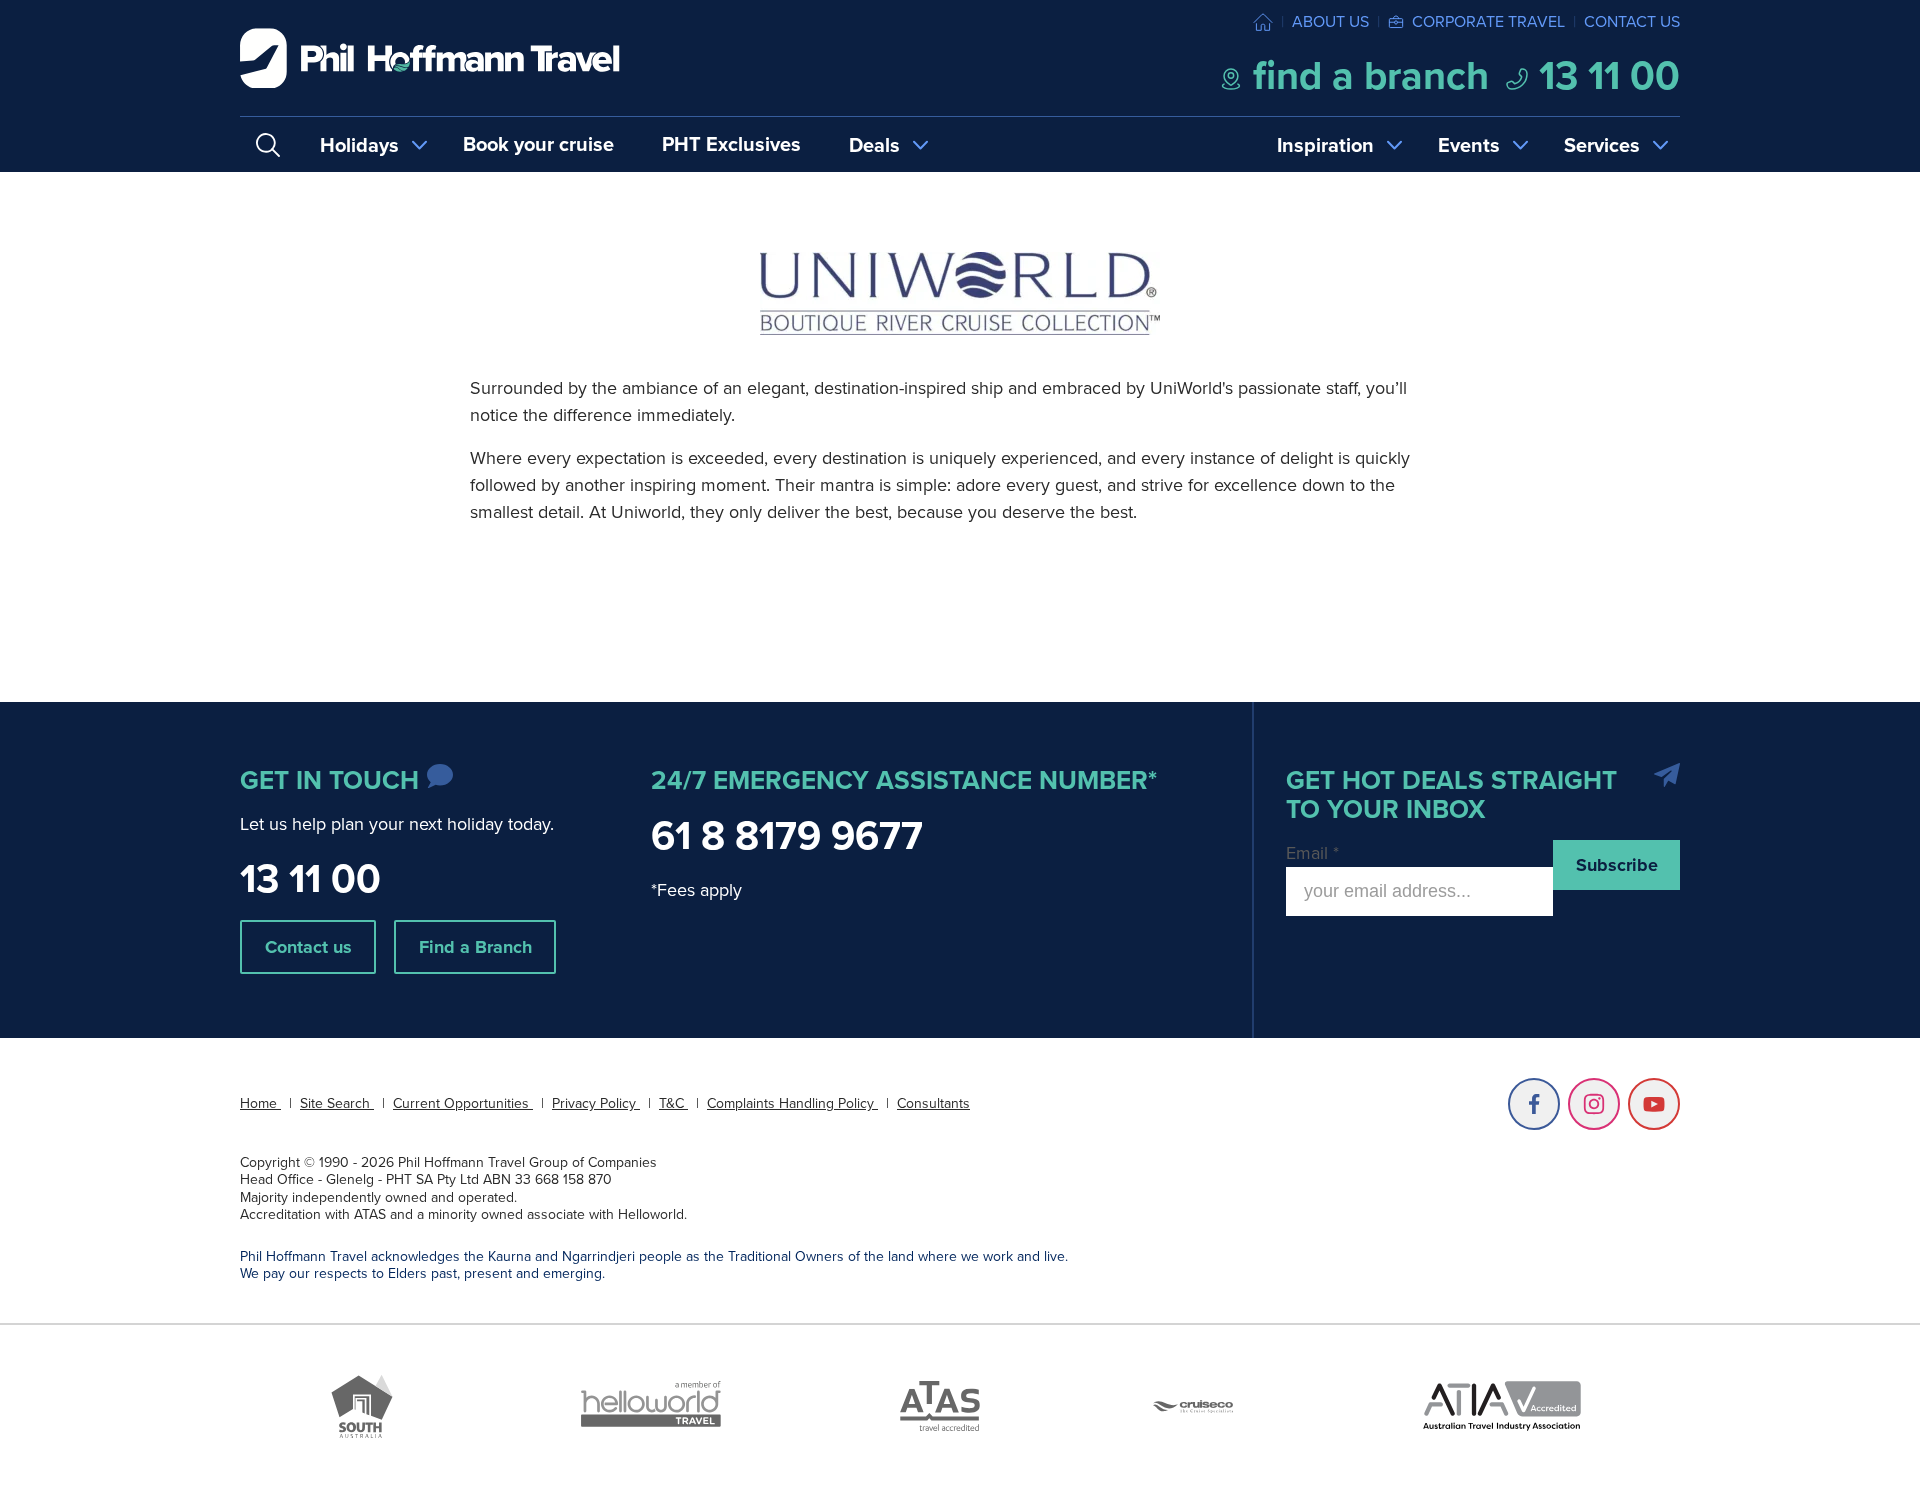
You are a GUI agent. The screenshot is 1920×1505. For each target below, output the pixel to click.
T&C (673, 1103)
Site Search (337, 1103)
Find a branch (1366, 75)
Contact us (1632, 21)
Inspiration (1325, 145)
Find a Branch (475, 947)
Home (260, 1103)
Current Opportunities (463, 1103)
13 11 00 (1604, 75)
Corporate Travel (1488, 21)
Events (1469, 145)
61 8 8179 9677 (787, 835)
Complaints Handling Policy (792, 1103)
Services (1602, 145)
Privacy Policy (596, 1103)
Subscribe (1617, 865)
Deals (874, 145)
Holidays (359, 145)
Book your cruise (538, 144)
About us (1330, 21)
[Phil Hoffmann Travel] (430, 58)
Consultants (933, 1103)
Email (1312, 853)
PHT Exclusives (731, 144)
